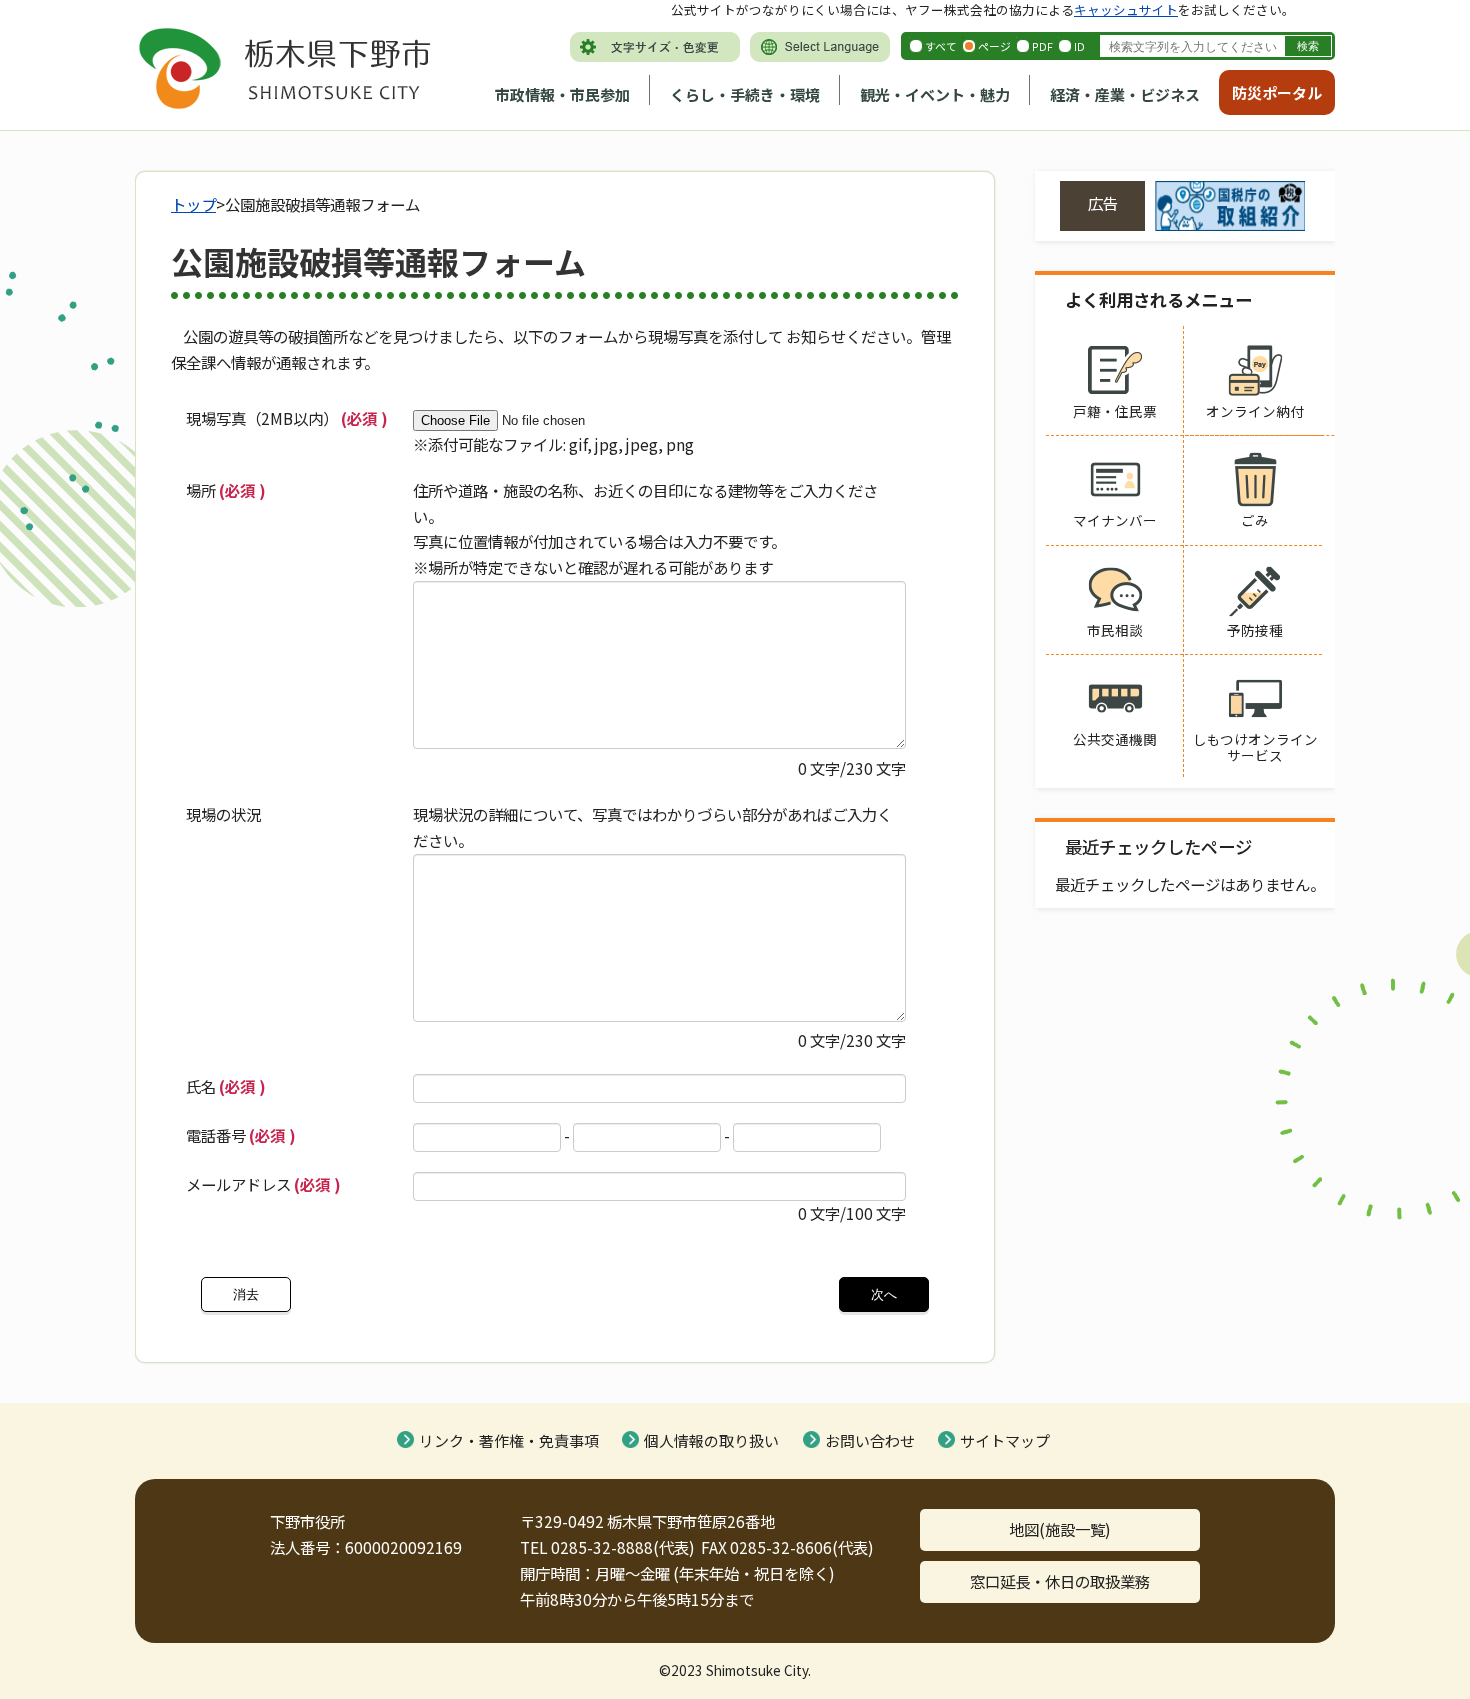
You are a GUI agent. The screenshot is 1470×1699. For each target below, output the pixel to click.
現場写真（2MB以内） (287, 418)
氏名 (226, 1086)
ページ (994, 46)
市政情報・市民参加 (562, 94)
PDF (1042, 46)
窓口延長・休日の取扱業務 (1060, 1581)
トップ (193, 204)
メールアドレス (263, 1184)
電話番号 (241, 1135)
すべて (941, 46)
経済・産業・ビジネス (1125, 94)
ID (1079, 46)
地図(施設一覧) (1060, 1529)
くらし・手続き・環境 (745, 94)
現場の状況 (223, 814)
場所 (226, 490)
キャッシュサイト (1126, 9)
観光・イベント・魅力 (935, 94)
